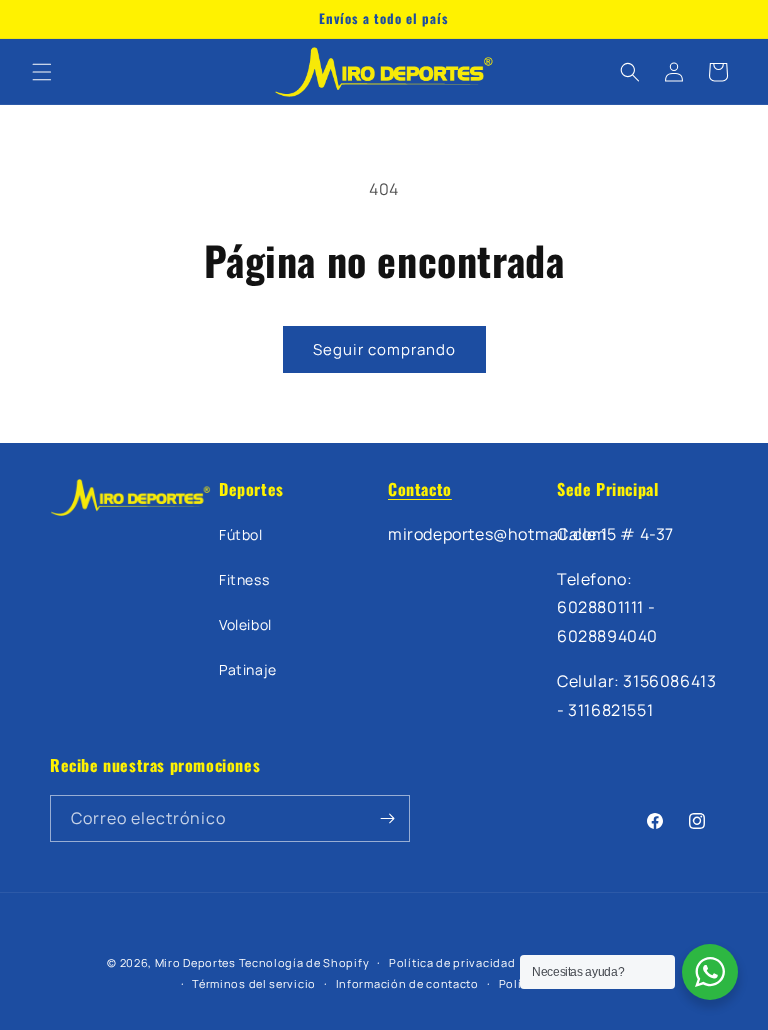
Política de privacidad (452, 962)
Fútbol (241, 534)
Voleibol (245, 624)
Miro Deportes (195, 962)
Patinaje (248, 669)
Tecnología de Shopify (304, 962)
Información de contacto (407, 983)
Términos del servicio (254, 983)
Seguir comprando (384, 349)
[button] (42, 72)
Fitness (244, 579)
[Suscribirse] (387, 818)
